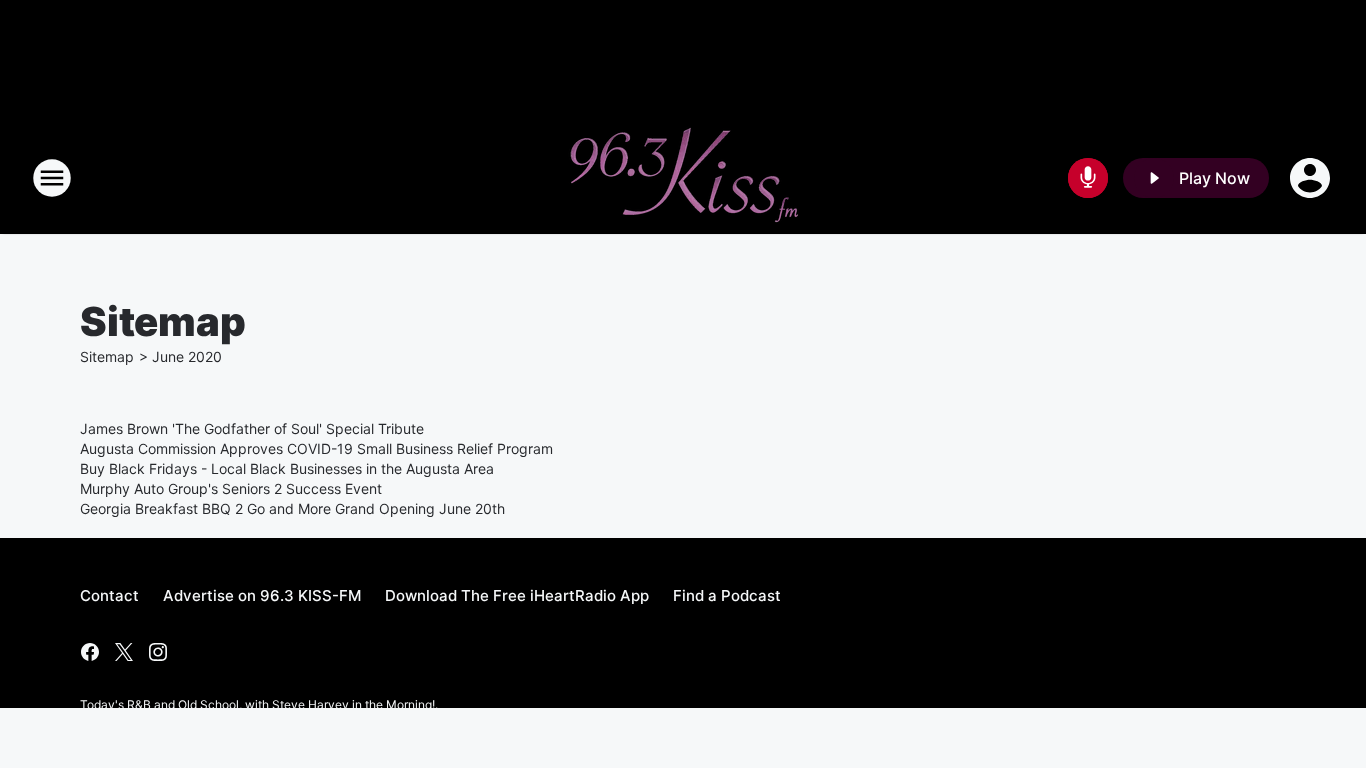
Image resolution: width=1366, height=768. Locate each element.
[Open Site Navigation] (52, 178)
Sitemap (107, 356)
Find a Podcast (727, 595)
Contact (109, 595)
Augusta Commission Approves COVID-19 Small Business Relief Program (316, 448)
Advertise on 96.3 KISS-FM (262, 595)
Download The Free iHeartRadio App (517, 595)
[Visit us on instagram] (158, 652)
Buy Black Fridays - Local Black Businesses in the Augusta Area (287, 468)
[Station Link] (683, 178)
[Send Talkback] (1088, 178)
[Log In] (1312, 178)
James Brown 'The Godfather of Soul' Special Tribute (252, 428)
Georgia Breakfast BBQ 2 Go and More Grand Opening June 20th (292, 508)
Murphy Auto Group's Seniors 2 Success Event (231, 488)
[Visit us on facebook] (90, 652)
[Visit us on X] (124, 652)
